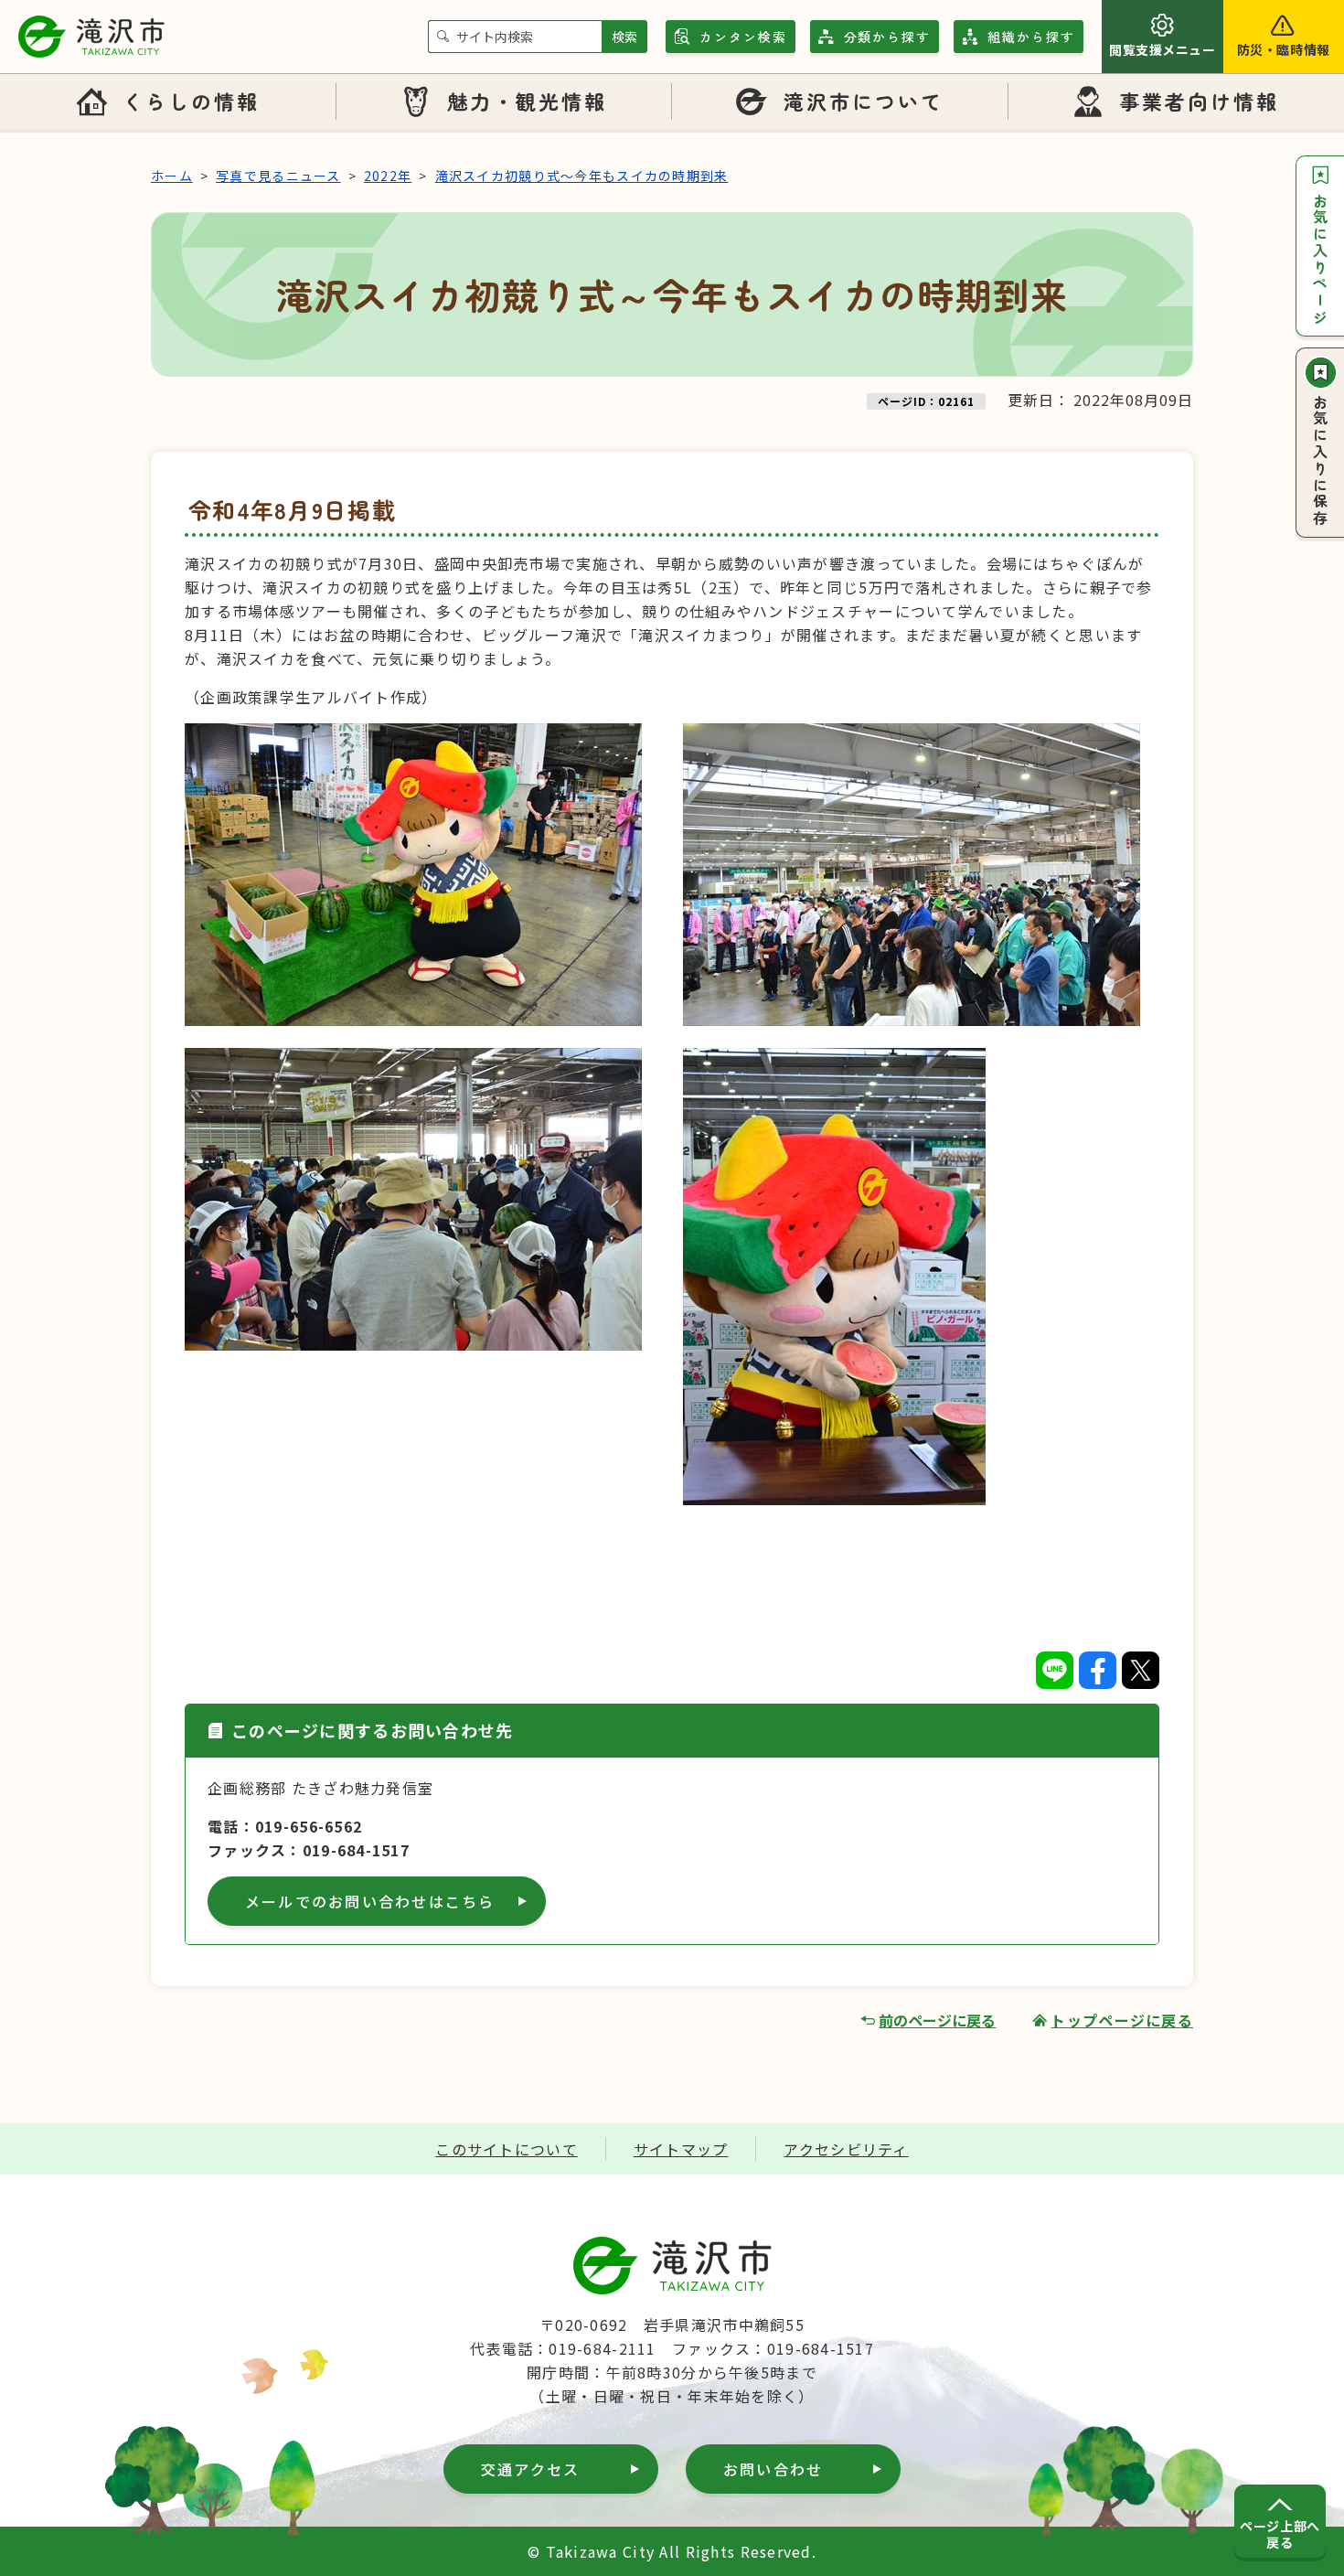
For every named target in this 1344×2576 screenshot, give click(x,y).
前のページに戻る (937, 2020)
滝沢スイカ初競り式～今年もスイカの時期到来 (582, 176)
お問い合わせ (773, 2469)
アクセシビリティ (846, 2149)
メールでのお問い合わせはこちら (370, 1901)
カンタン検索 (743, 37)
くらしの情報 (191, 101)
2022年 (388, 176)
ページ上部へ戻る (1280, 2534)
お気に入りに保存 (1320, 461)
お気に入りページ (1320, 260)
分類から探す (888, 37)
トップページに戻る (1122, 2020)
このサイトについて (507, 2149)
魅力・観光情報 (528, 101)
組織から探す (1031, 37)
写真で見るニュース (278, 176)
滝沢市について (864, 101)
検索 (624, 37)
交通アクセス (530, 2469)
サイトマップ (681, 2149)
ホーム (172, 176)
